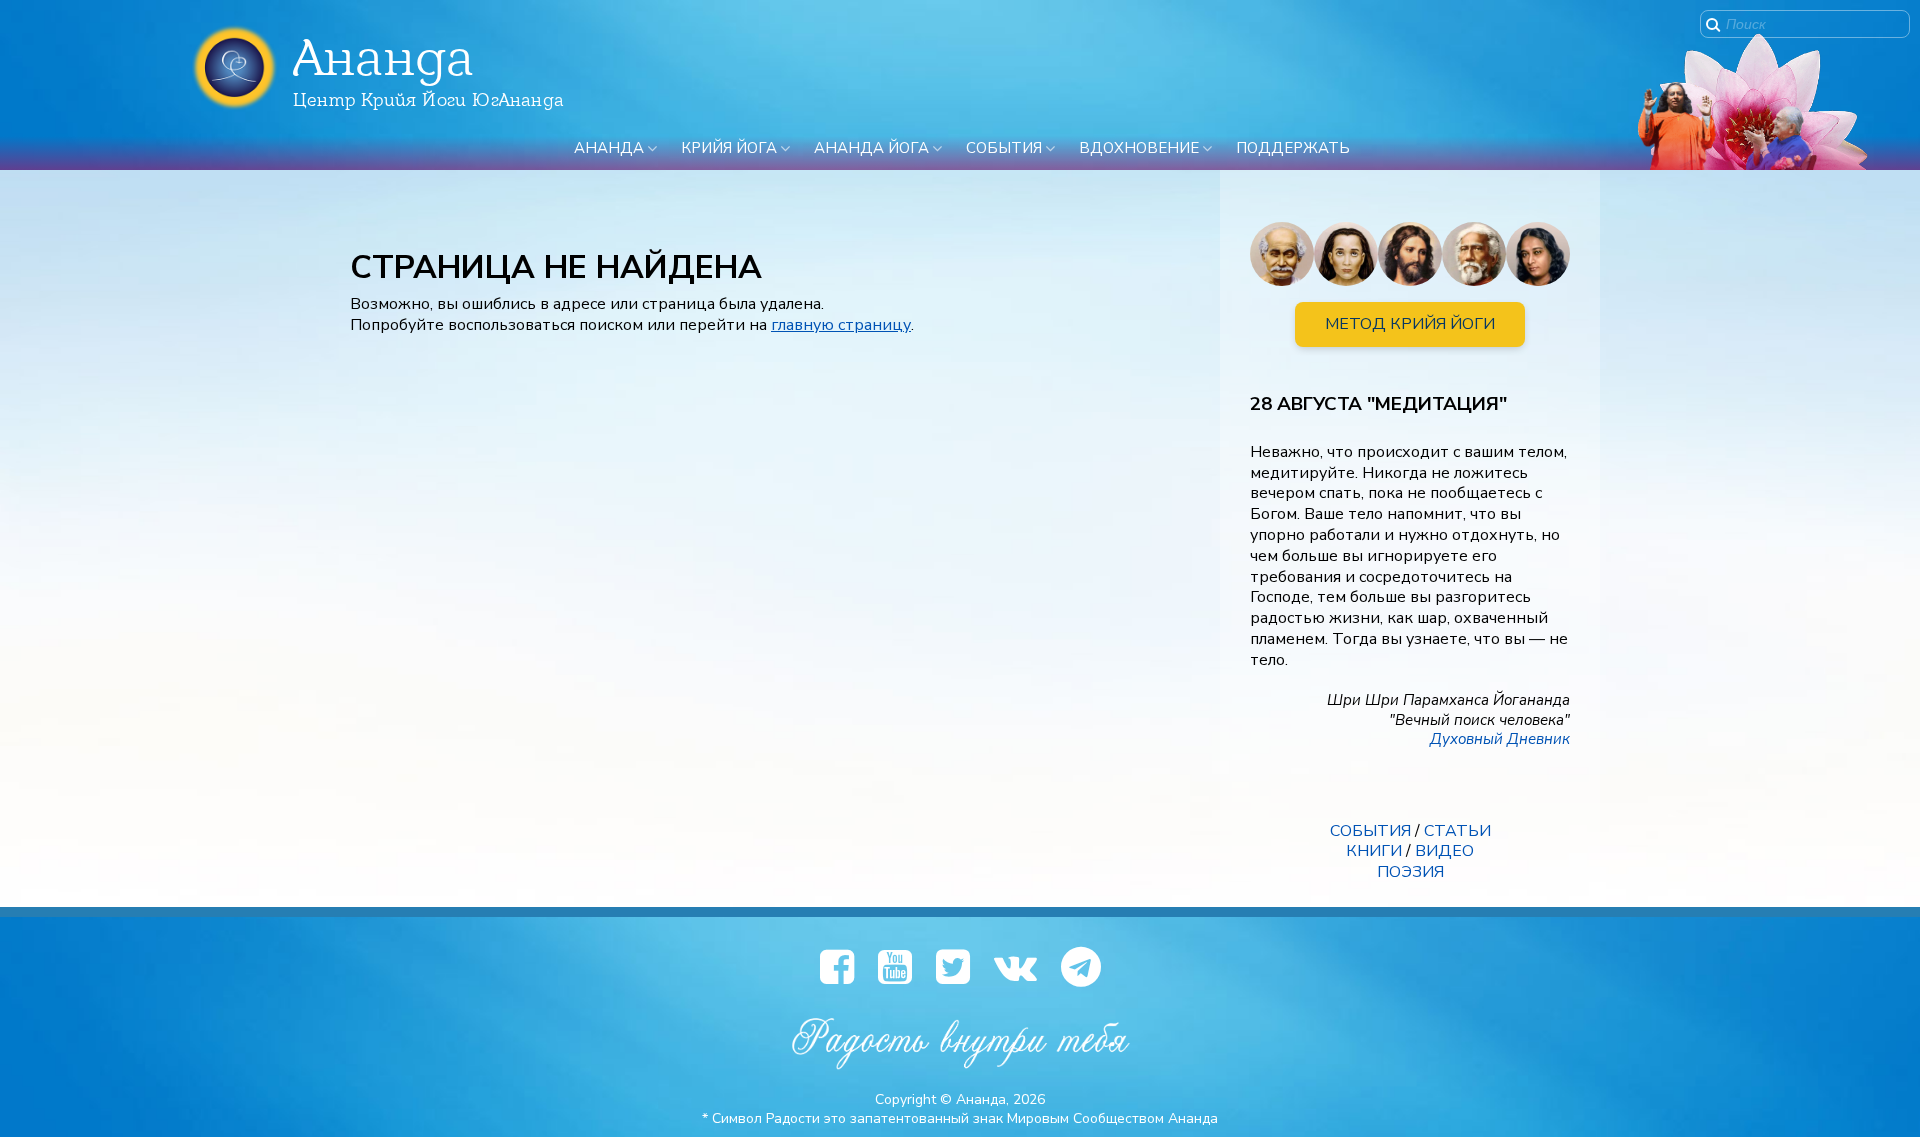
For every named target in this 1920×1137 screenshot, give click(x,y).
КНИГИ (1374, 851)
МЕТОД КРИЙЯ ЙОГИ (1410, 324)
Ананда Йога (871, 148)
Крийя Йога (729, 148)
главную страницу (841, 325)
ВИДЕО (1444, 851)
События (1004, 148)
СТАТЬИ (1457, 831)
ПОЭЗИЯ (1410, 872)
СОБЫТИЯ (1370, 831)
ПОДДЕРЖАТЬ (1293, 148)
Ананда (609, 148)
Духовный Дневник (1500, 739)
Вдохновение (1139, 148)
